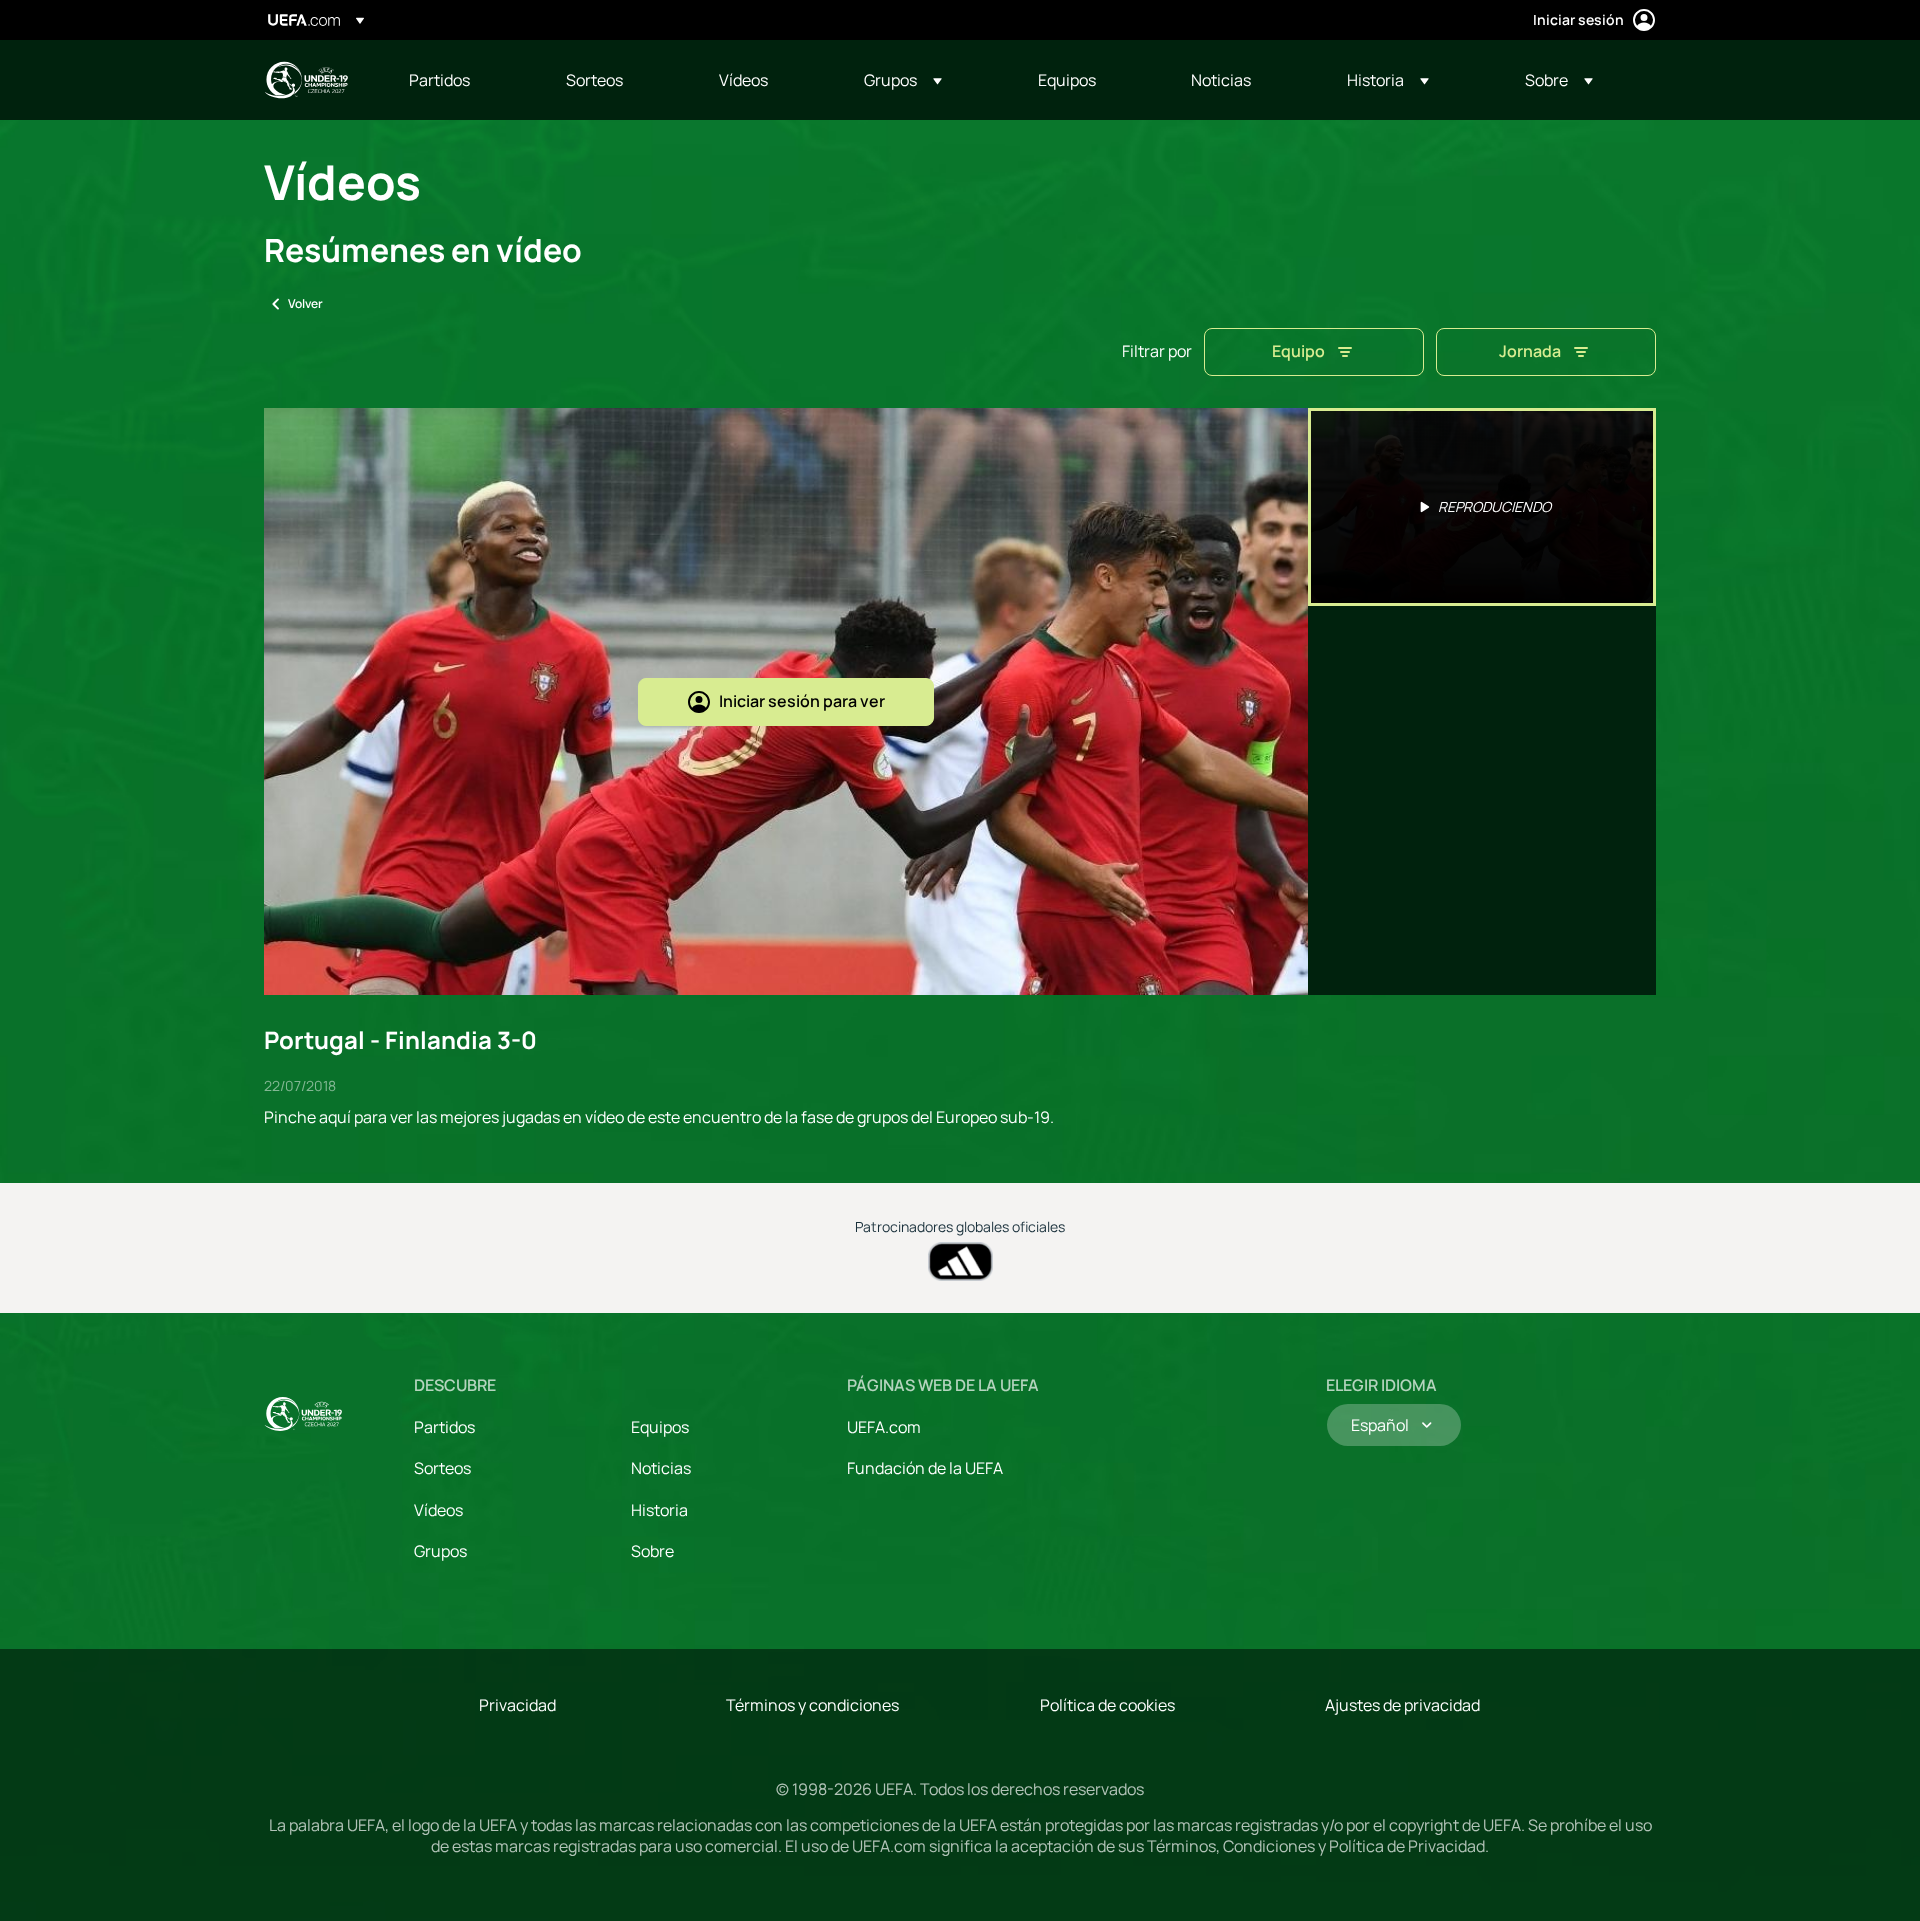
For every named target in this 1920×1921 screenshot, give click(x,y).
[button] (903, 80)
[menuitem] (462, 80)
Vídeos (438, 1510)
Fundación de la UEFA (925, 1468)
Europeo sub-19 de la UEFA (306, 80)
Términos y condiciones (812, 1705)
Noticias (661, 1468)
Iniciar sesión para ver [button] (802, 701)
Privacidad (517, 1705)
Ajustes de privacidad (1402, 1705)
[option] (1482, 507)
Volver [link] (305, 303)
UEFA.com (884, 1427)
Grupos (440, 1551)
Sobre (652, 1551)
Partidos (444, 1427)
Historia (659, 1510)
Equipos (660, 1427)
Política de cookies (1107, 1705)
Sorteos (442, 1468)
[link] (439, 80)
